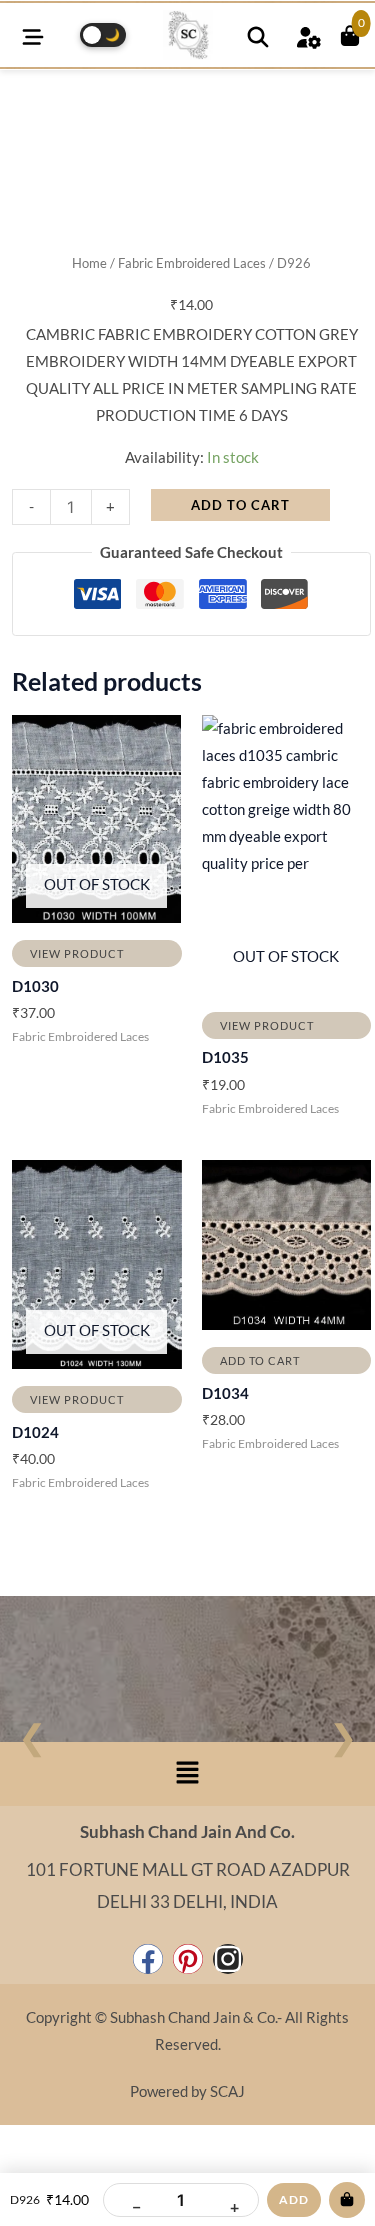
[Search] (258, 34)
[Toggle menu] (33, 34)
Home (89, 263)
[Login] (308, 34)
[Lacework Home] (188, 35)
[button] (187, 1773)
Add (294, 2199)
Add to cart (240, 505)
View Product (77, 953)
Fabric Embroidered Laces (192, 263)
